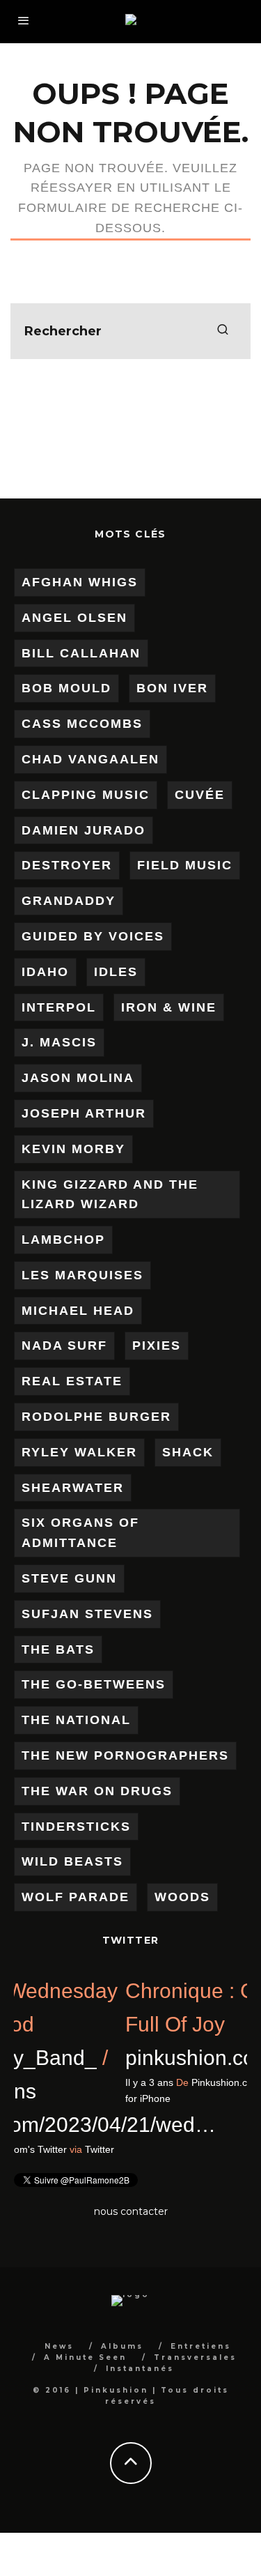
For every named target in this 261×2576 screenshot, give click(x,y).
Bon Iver (172, 688)
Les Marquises (82, 1275)
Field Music (185, 865)
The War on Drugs (97, 1791)
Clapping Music (86, 795)
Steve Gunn (69, 1578)
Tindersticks (76, 1827)
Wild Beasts (72, 1861)
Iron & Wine (169, 1007)
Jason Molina (78, 1078)
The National (76, 1720)
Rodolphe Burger (96, 1417)
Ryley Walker (79, 1452)
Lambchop (63, 1240)
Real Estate (72, 1381)
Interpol (59, 1007)
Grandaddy (69, 901)
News (59, 2346)
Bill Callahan (81, 653)
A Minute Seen (85, 2357)
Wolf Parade (76, 1897)
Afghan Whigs (80, 582)
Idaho (45, 972)
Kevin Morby (73, 1149)
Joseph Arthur (84, 1113)
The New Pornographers (125, 1755)
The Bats (58, 1649)
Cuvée (200, 795)
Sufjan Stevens (87, 1614)
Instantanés (140, 2369)
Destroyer (67, 865)
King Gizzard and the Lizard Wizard (110, 1195)
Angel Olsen (74, 618)
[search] (223, 331)
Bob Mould (66, 688)
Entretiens (201, 2346)
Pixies (157, 1346)
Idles (116, 972)
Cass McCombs (82, 724)
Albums (122, 2346)
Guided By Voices (93, 936)
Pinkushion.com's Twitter (109, 2149)
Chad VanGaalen (90, 759)
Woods (182, 1897)
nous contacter (131, 2211)
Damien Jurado (84, 830)
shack (188, 1452)
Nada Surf (64, 1346)
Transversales (195, 2357)
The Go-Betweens (94, 1684)
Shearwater (73, 1488)
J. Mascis (59, 1042)
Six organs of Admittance (80, 1533)
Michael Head (78, 1311)
